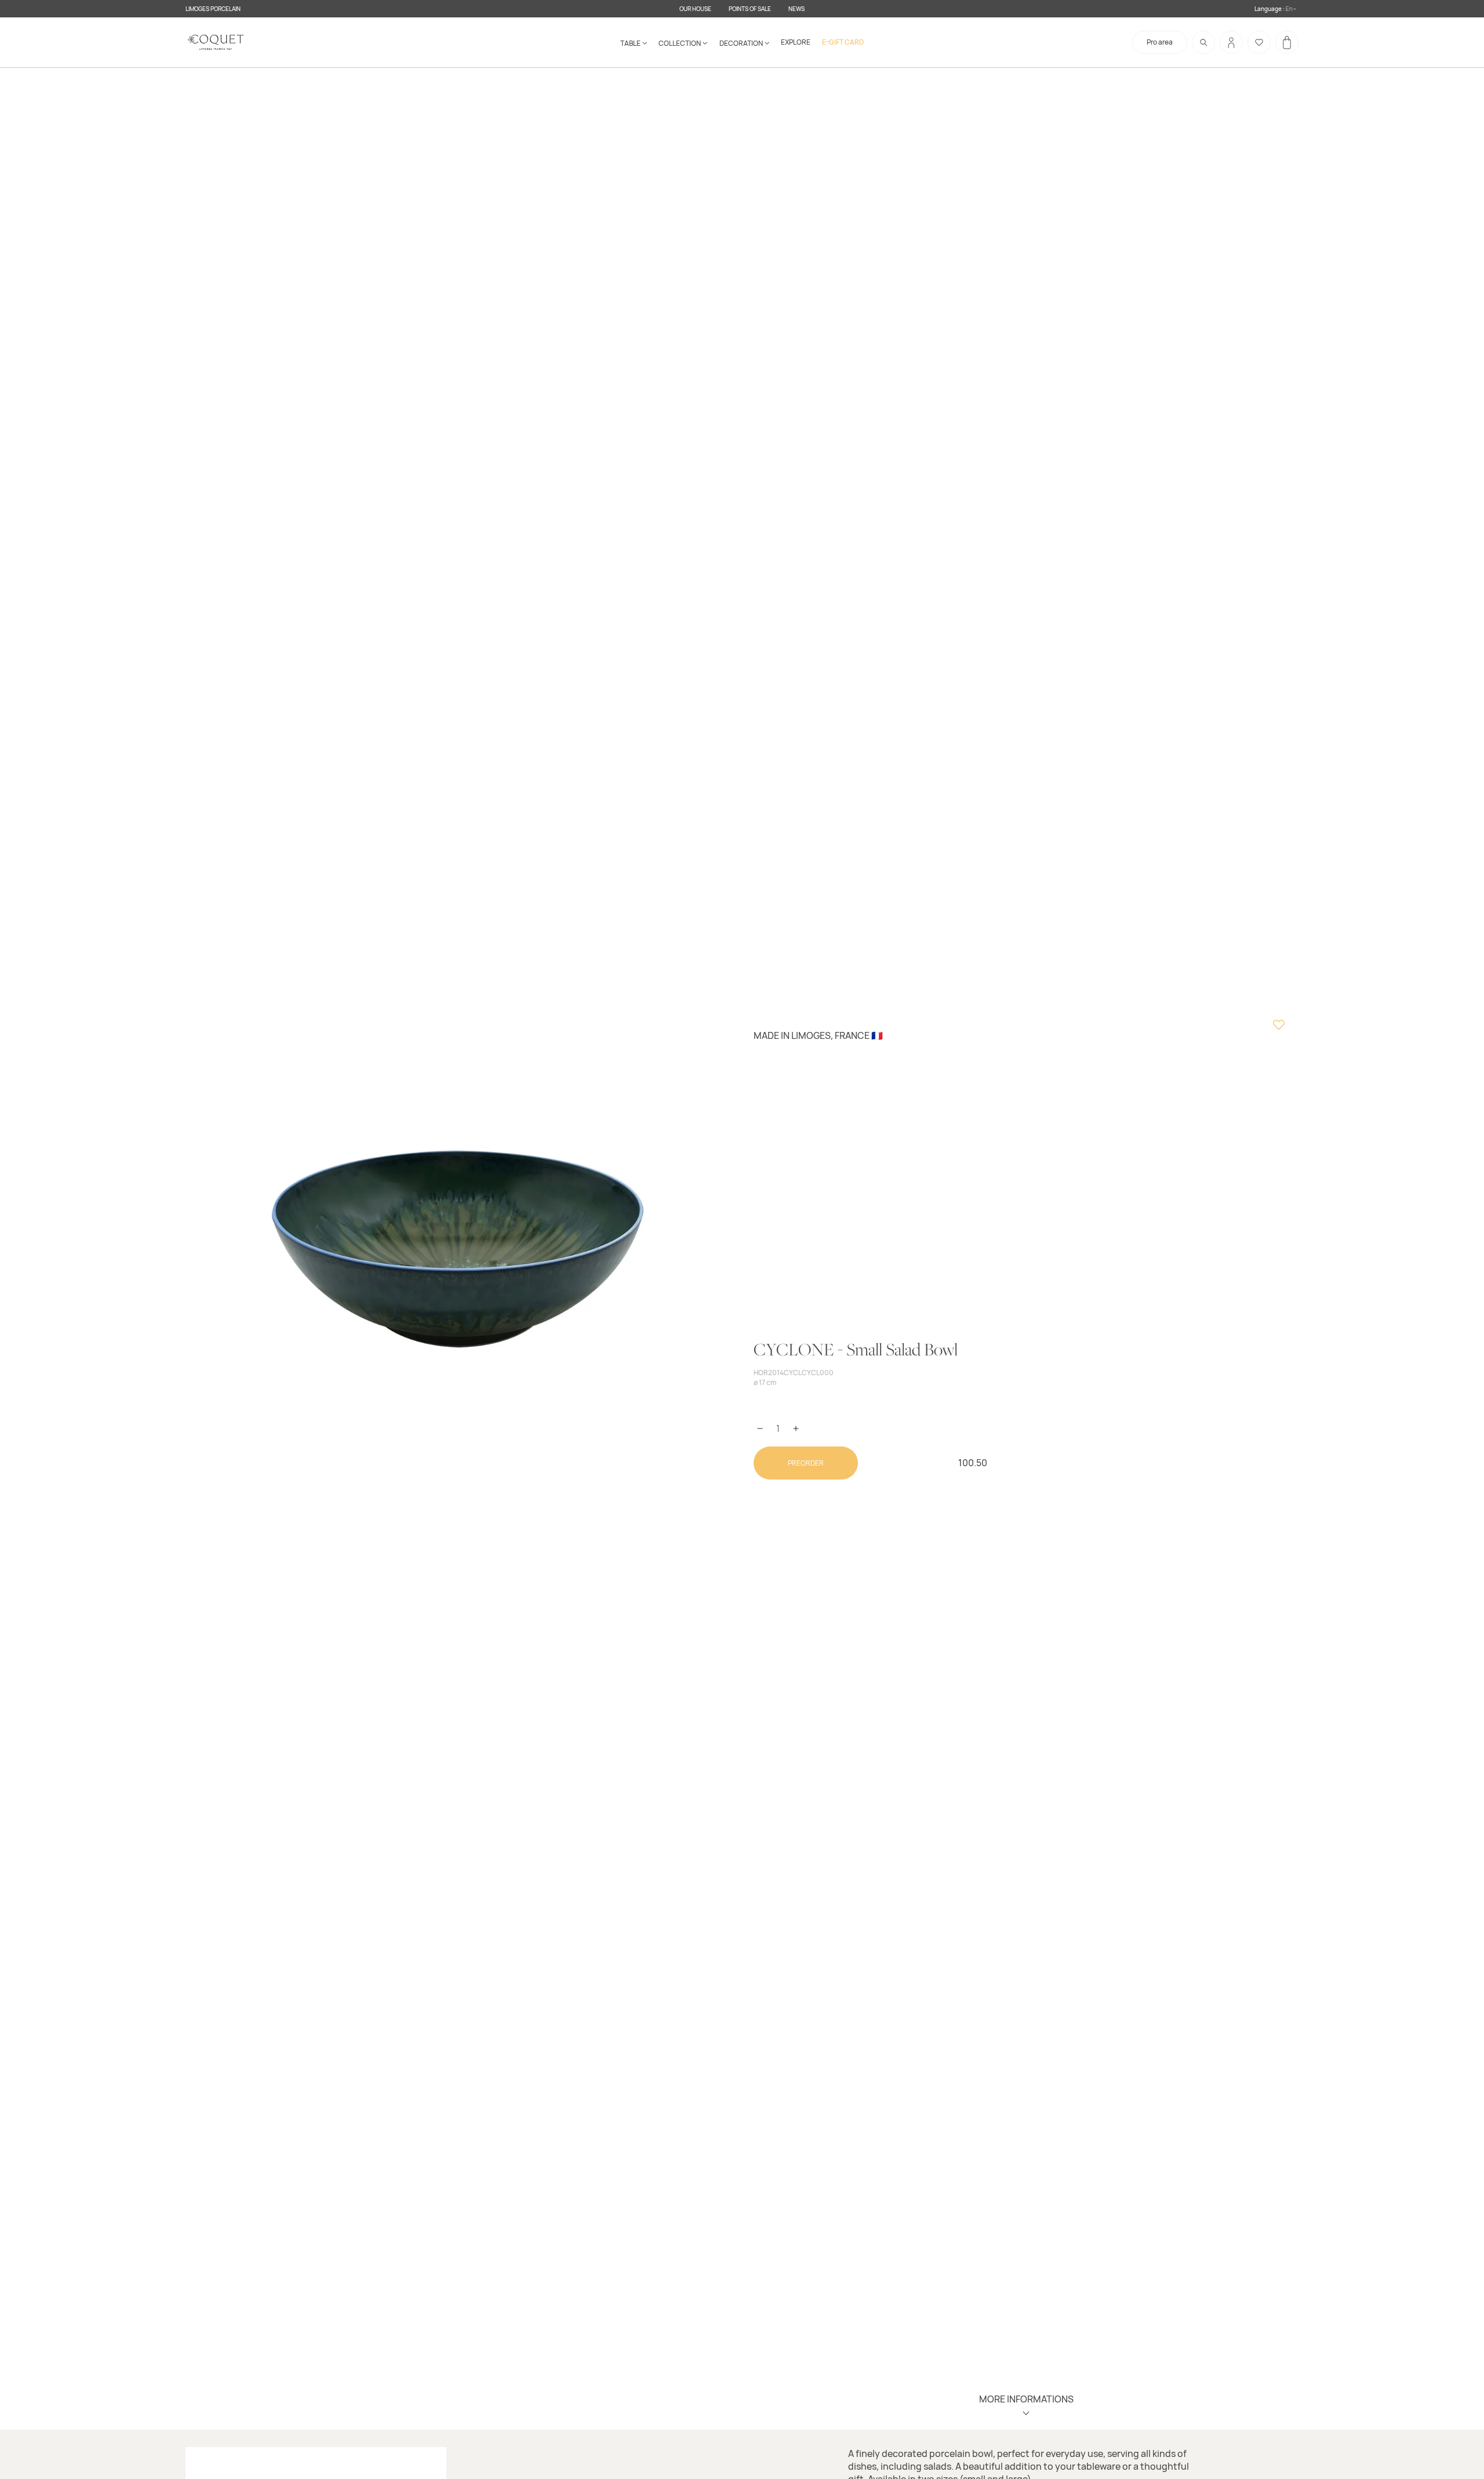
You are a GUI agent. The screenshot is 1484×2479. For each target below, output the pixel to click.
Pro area (1160, 42)
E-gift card (843, 42)
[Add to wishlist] (1279, 1026)
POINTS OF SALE (750, 9)
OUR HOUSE (695, 9)
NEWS (796, 9)
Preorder (806, 1463)
